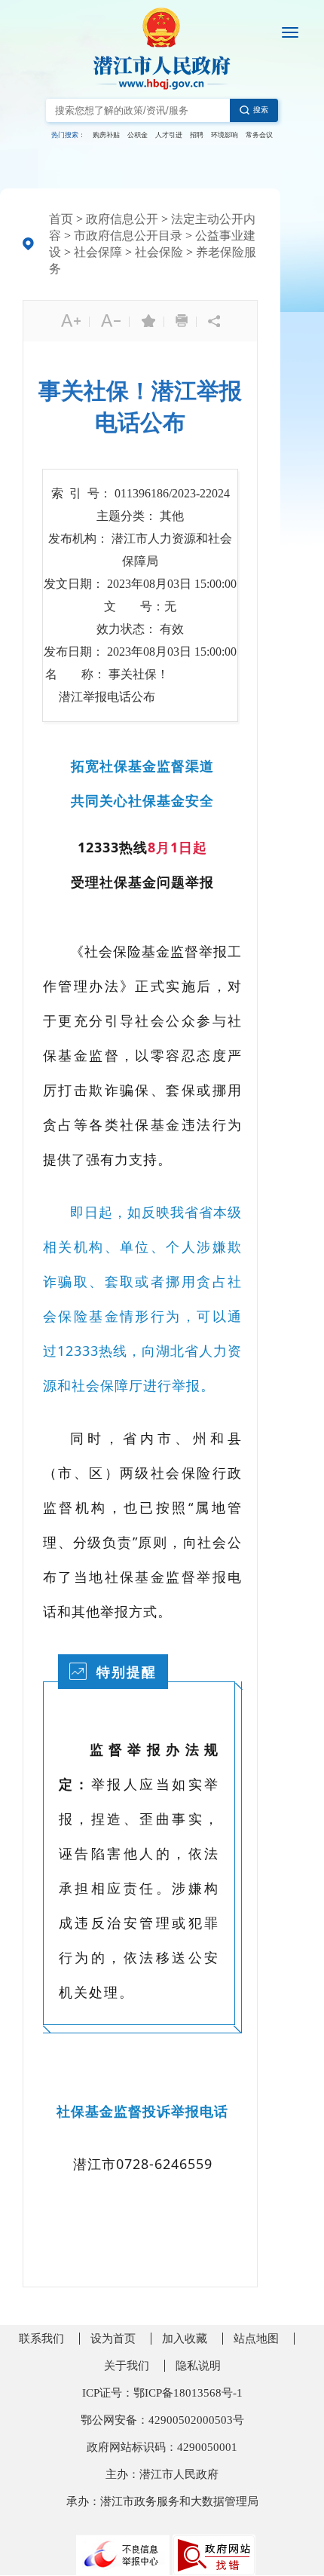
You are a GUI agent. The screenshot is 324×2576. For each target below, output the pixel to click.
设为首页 (113, 2339)
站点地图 (256, 2339)
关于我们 (127, 2366)
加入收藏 (185, 2339)
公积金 (138, 135)
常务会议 (259, 135)
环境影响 (225, 135)
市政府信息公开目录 (128, 236)
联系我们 (41, 2339)
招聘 (197, 135)
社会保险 (159, 252)
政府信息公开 (122, 219)
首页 (61, 219)
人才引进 (169, 135)
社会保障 (98, 252)
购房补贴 (106, 135)
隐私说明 (198, 2366)
